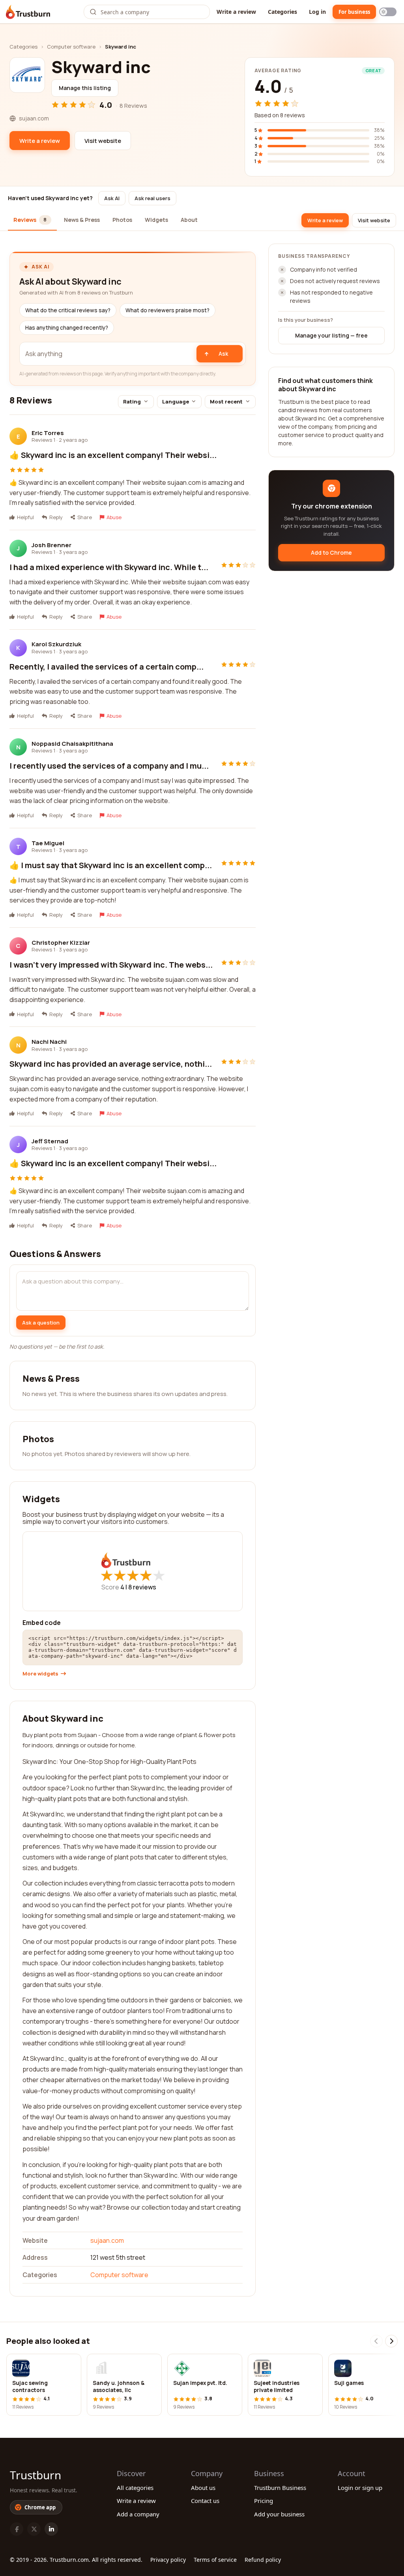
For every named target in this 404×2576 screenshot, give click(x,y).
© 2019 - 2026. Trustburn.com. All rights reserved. (76, 2560)
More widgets (40, 1674)
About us (203, 2488)
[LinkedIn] (51, 2529)
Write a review (236, 12)
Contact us (205, 2501)
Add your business (279, 2514)
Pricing (264, 2501)
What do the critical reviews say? (68, 310)
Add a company (138, 2514)
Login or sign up (360, 2488)
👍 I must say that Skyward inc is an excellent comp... (111, 865)
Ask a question (41, 1323)
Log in (317, 12)
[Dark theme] (388, 12)
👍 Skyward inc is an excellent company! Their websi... (113, 455)
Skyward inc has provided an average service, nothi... (111, 1064)
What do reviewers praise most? (167, 310)
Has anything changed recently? (67, 328)
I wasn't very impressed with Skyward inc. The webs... (111, 965)
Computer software (71, 47)
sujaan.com (107, 2240)
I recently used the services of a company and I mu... (109, 766)
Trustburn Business (280, 2488)
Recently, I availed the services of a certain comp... (107, 667)
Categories (282, 12)
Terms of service (215, 2560)
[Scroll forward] (391, 2341)
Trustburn (36, 2475)
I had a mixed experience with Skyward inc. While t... (109, 567)
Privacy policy (168, 2560)
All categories (135, 2488)
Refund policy (263, 2560)
